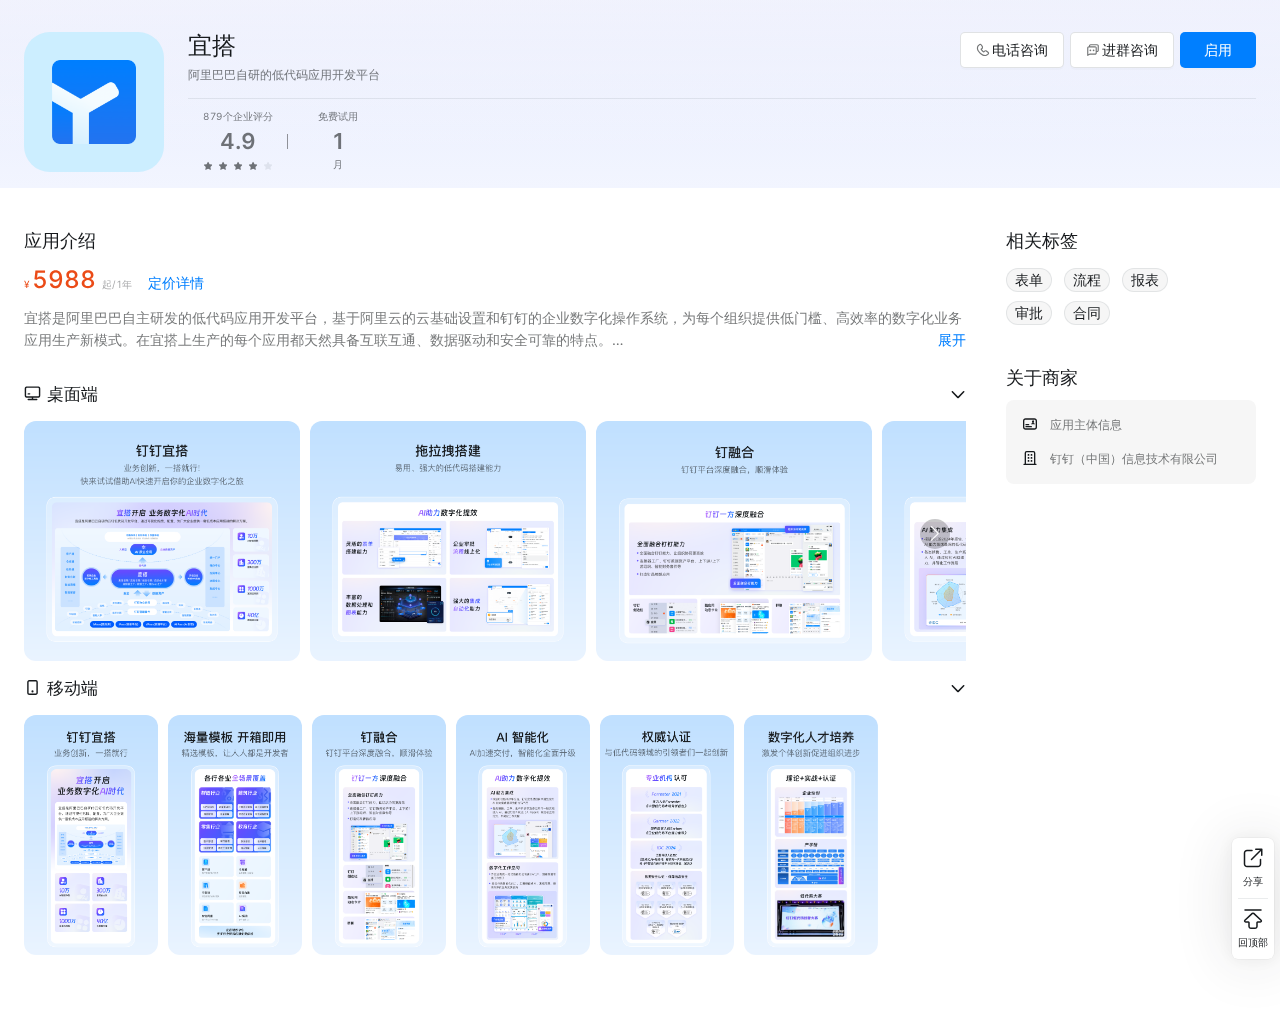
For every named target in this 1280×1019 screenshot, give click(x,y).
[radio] (208, 165)
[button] (495, 394)
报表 (1145, 279)
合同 (1087, 312)
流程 (1087, 279)
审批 (1029, 312)
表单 (1029, 279)
